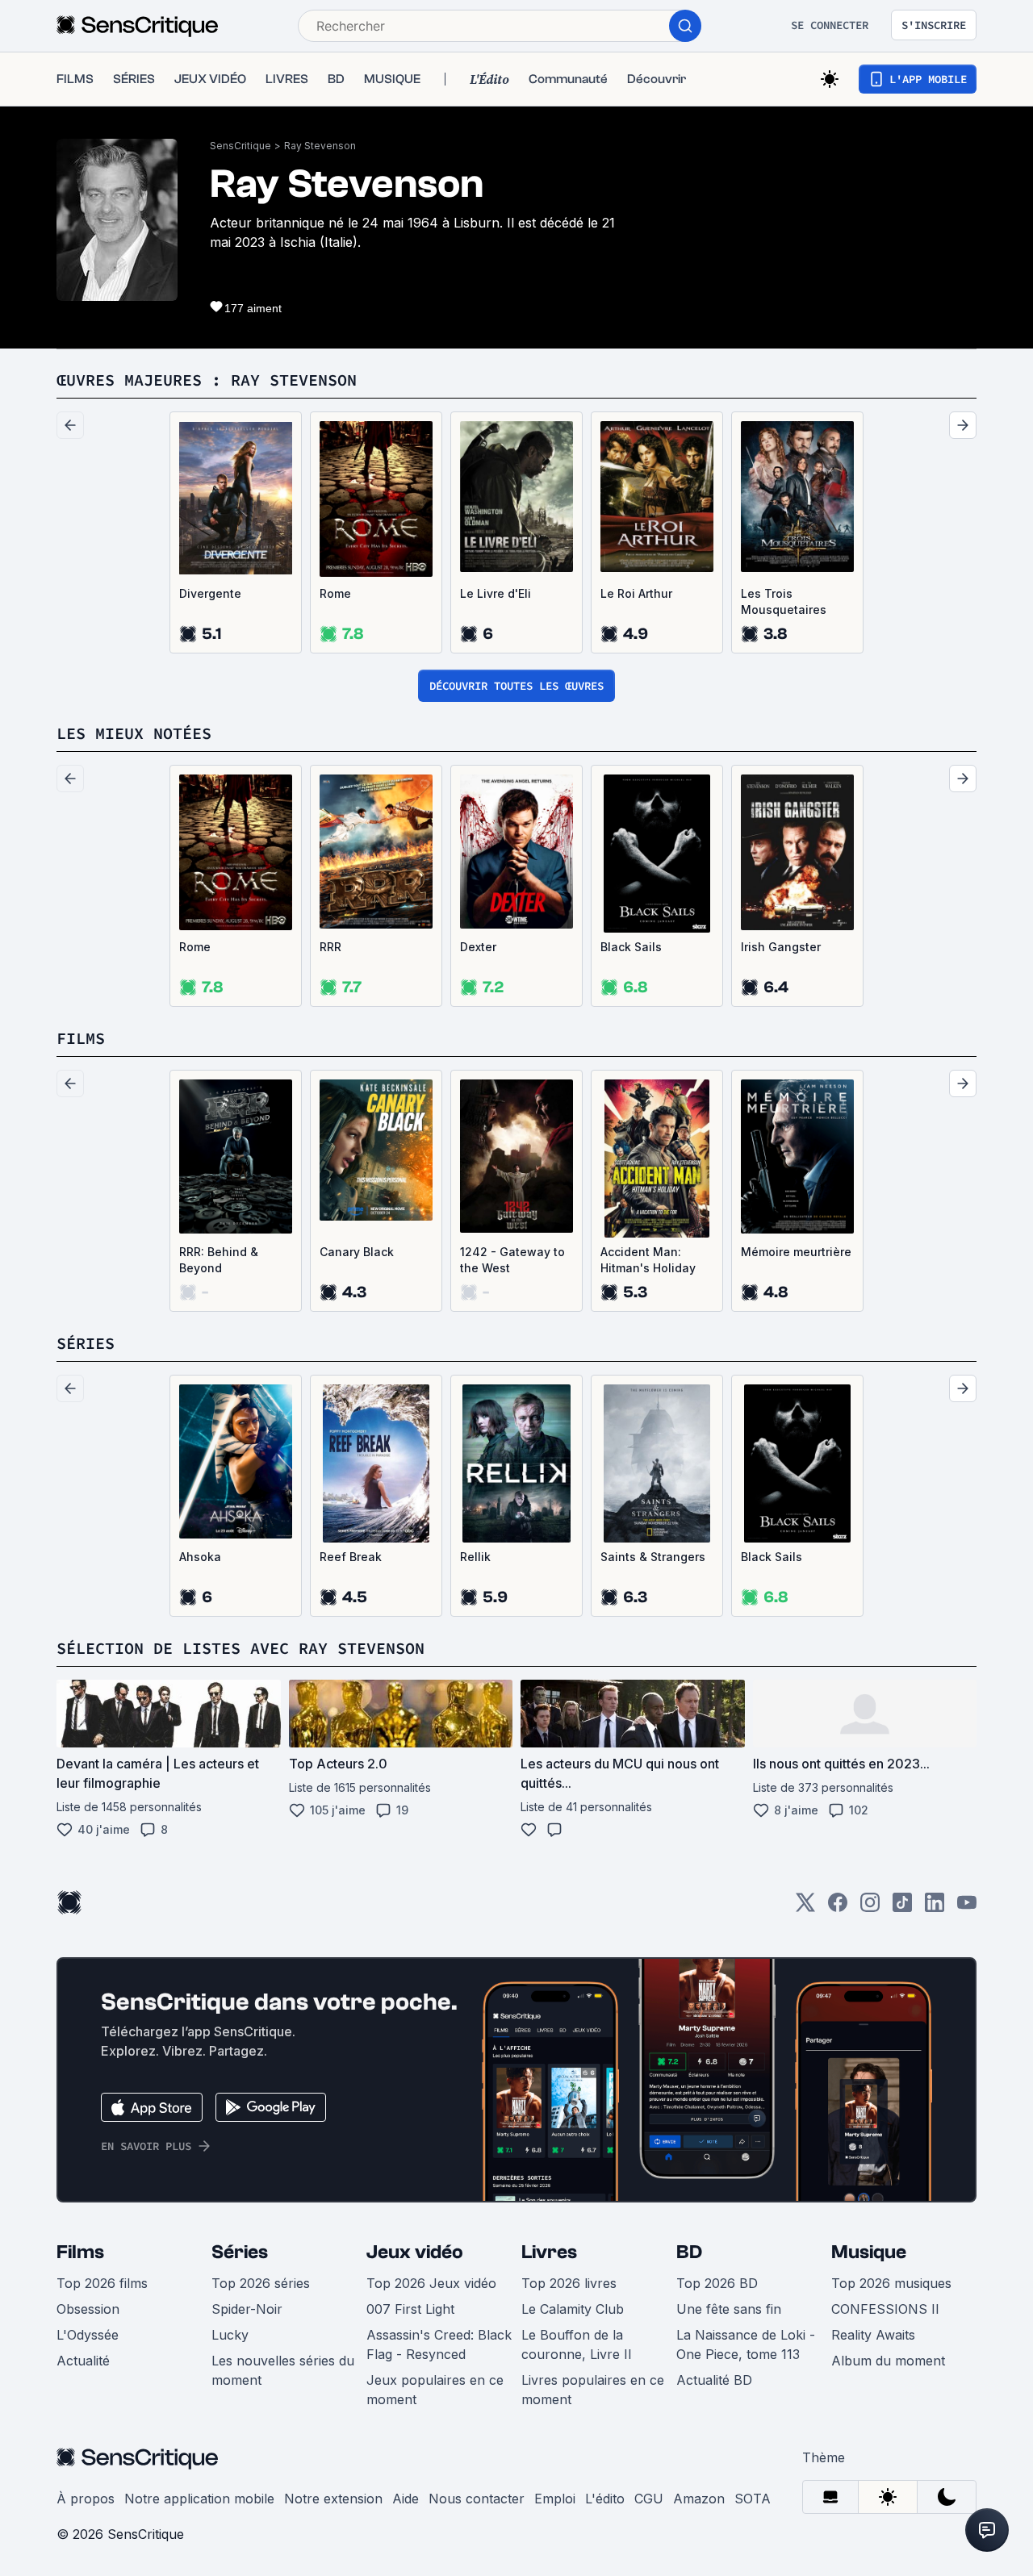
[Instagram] (870, 1908)
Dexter (478, 947)
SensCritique (240, 146)
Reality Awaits (873, 2335)
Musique (869, 2252)
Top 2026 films (102, 2283)
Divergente (210, 593)
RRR (330, 947)
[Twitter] (805, 1908)
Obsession (88, 2309)
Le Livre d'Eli (496, 593)
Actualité (83, 2361)
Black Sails (631, 947)
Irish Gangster (781, 947)
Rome (335, 593)
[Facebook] (838, 1908)
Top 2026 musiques (891, 2283)
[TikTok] (902, 1908)
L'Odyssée (88, 2335)
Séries (240, 2252)
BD (689, 2252)
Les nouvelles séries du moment (283, 2370)
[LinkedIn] (935, 1908)
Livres (549, 2252)
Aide (406, 2499)
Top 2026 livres (569, 2283)
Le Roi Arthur (636, 593)
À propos (86, 2499)
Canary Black (357, 1252)
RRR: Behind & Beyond (219, 1260)
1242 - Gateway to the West (512, 1260)
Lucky (230, 2335)
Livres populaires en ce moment (593, 2390)
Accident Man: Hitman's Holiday (648, 1260)
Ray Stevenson (320, 146)
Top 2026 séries (261, 2283)
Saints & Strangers (653, 1557)
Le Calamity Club (573, 2309)
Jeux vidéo (415, 2252)
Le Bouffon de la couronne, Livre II (577, 2344)
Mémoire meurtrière (796, 1252)
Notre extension (333, 2499)
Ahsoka (200, 1557)
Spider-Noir (247, 2309)
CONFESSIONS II (885, 2309)
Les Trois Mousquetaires (784, 601)
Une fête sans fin (729, 2309)
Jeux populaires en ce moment (435, 2390)
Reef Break (351, 1557)
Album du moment (888, 2361)
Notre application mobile (199, 2499)
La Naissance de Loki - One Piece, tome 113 (746, 2344)
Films (80, 2252)
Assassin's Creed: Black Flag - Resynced (439, 2344)
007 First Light (410, 2309)
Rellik (475, 1557)
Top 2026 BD (717, 2283)
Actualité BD (714, 2380)
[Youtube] (967, 1908)
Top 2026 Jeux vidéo (431, 2283)
